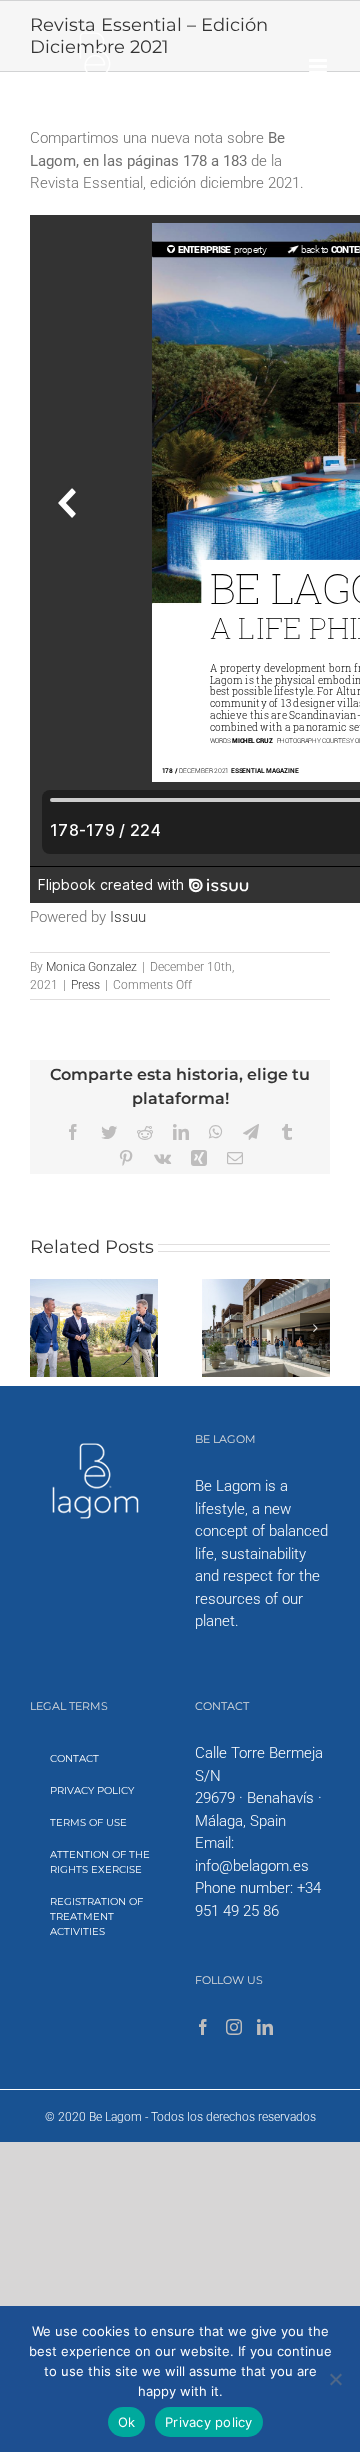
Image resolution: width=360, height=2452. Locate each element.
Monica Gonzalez (91, 967)
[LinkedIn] (265, 2027)
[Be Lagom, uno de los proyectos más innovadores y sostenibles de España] (266, 1288)
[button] (45, 1328)
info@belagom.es (252, 1866)
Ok (127, 2422)
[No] (335, 2379)
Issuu (128, 917)
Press (85, 985)
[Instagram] (234, 2027)
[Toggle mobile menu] (319, 66)
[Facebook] (203, 2027)
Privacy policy (209, 2422)
